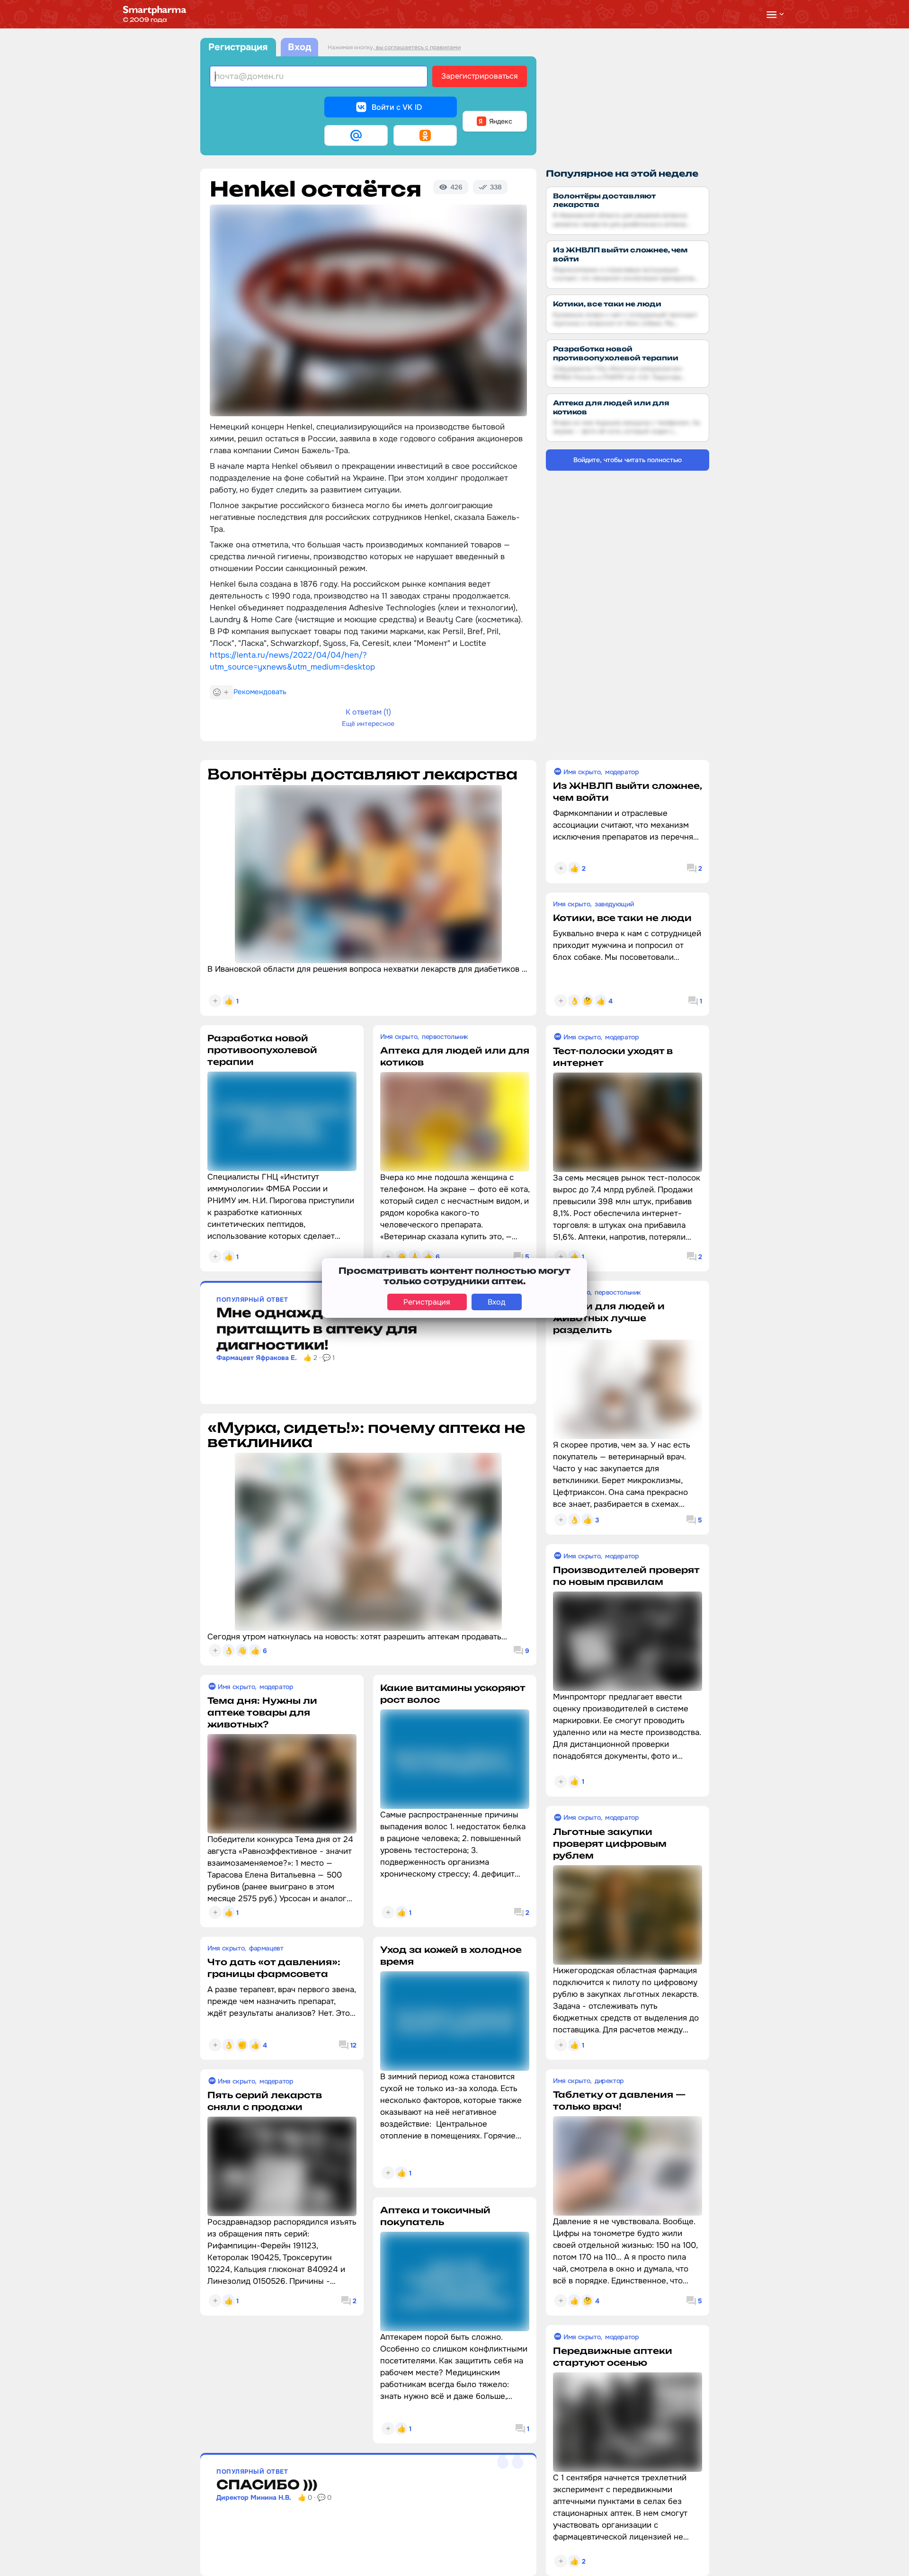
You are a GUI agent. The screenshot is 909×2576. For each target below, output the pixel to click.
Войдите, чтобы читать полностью (628, 460)
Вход (299, 47)
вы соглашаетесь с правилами (418, 47)
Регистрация (238, 47)
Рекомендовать (260, 692)
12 (353, 2045)
